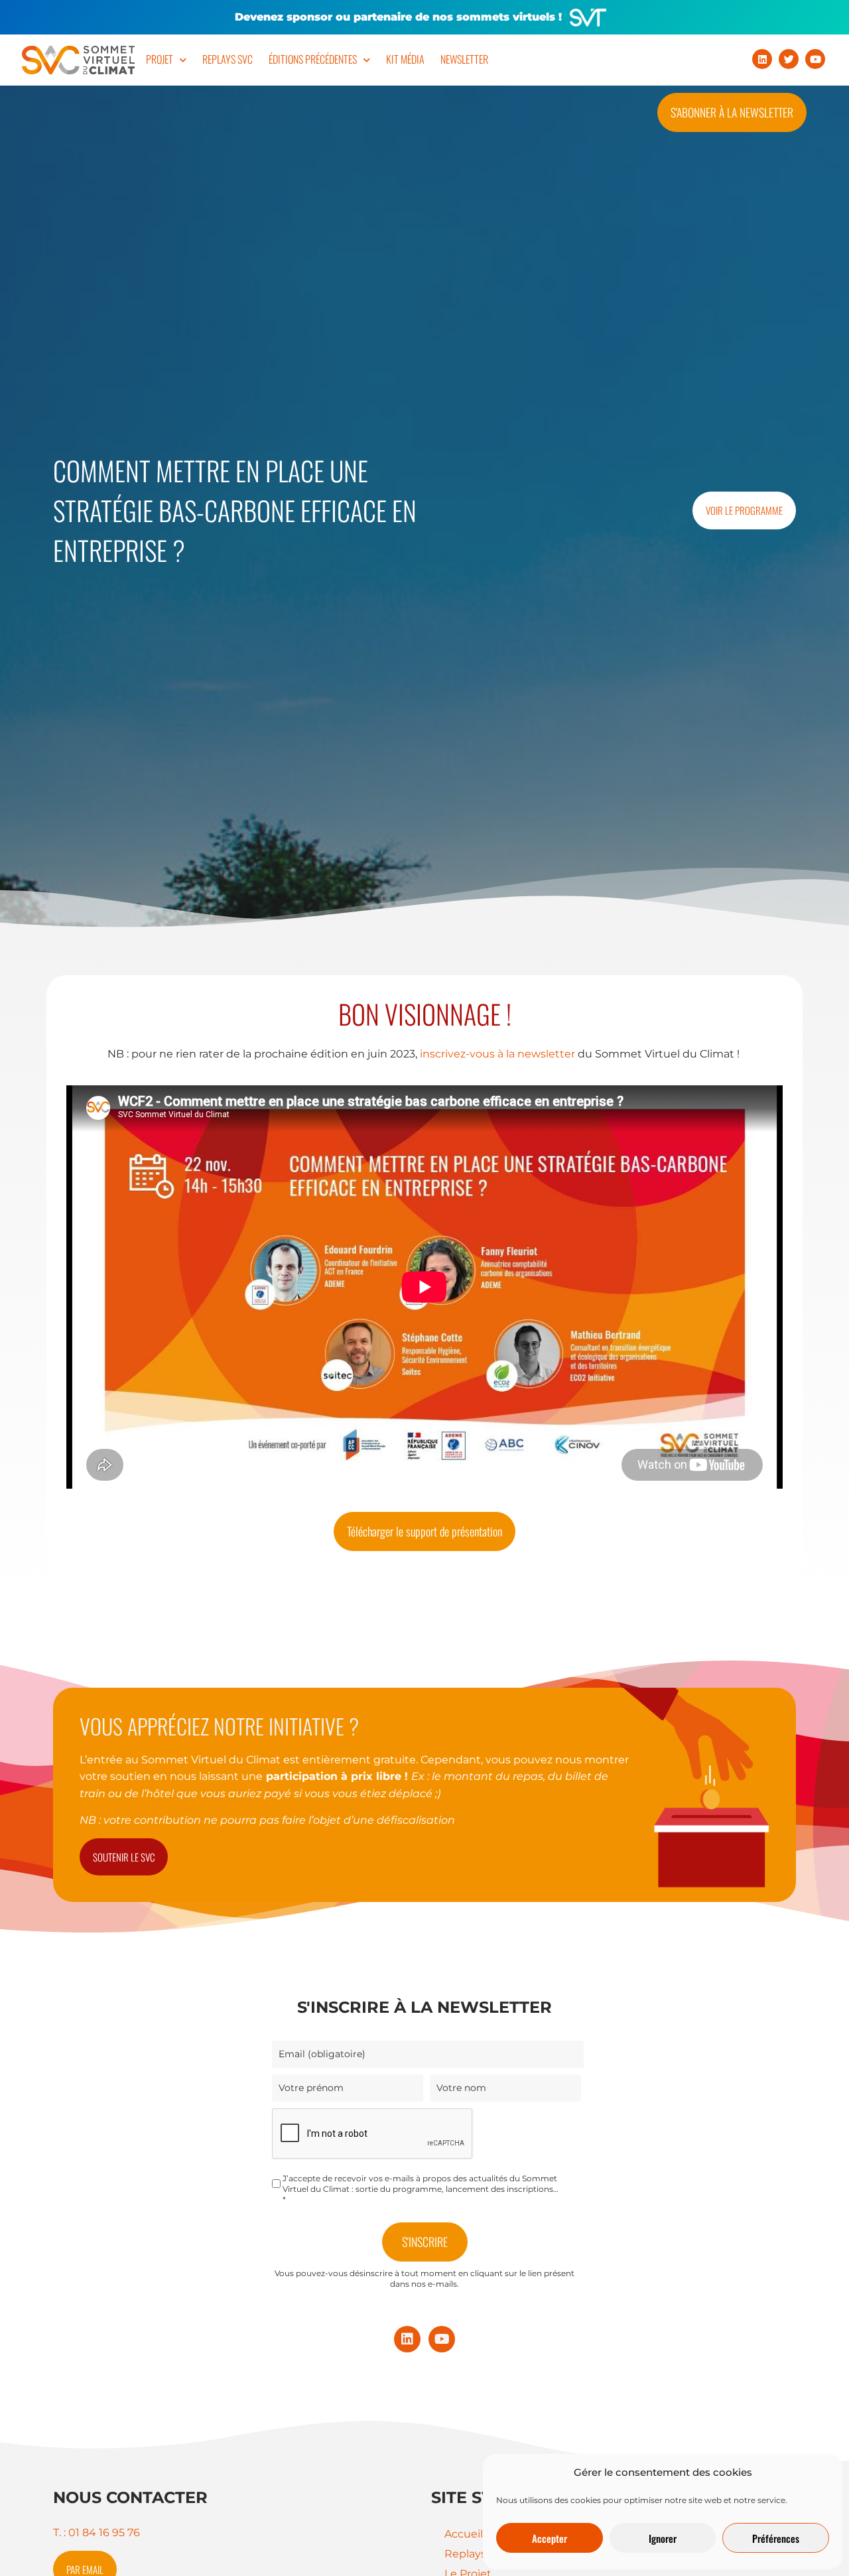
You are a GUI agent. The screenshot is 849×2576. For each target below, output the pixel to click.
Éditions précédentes (313, 59)
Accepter (550, 2538)
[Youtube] (815, 59)
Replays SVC (228, 59)
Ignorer (663, 2538)
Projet (160, 59)
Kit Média (405, 59)
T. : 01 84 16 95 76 (97, 2533)
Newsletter (464, 59)
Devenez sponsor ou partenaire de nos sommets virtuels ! (398, 17)
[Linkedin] (762, 59)
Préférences (776, 2538)
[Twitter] (789, 59)
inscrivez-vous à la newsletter (497, 1054)
